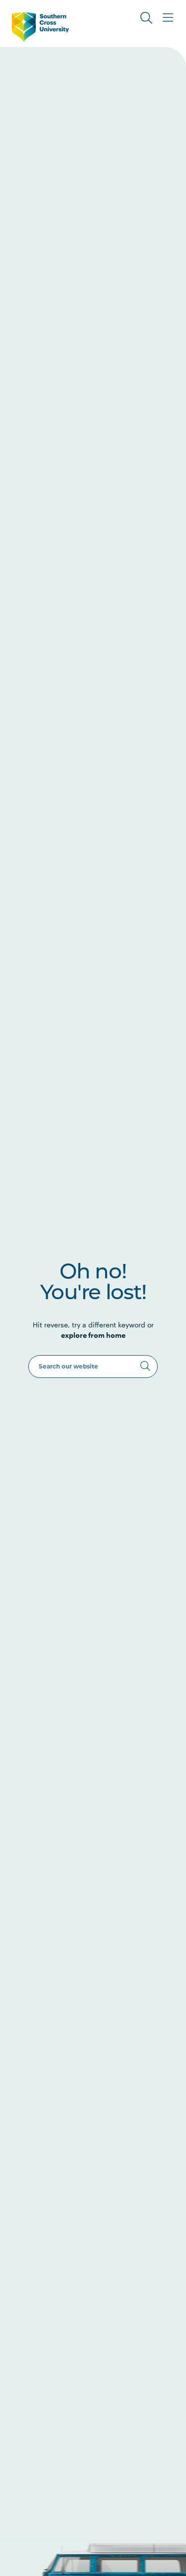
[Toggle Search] (146, 18)
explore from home (93, 1335)
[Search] (145, 1366)
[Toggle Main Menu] (168, 18)
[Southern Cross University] (40, 27)
